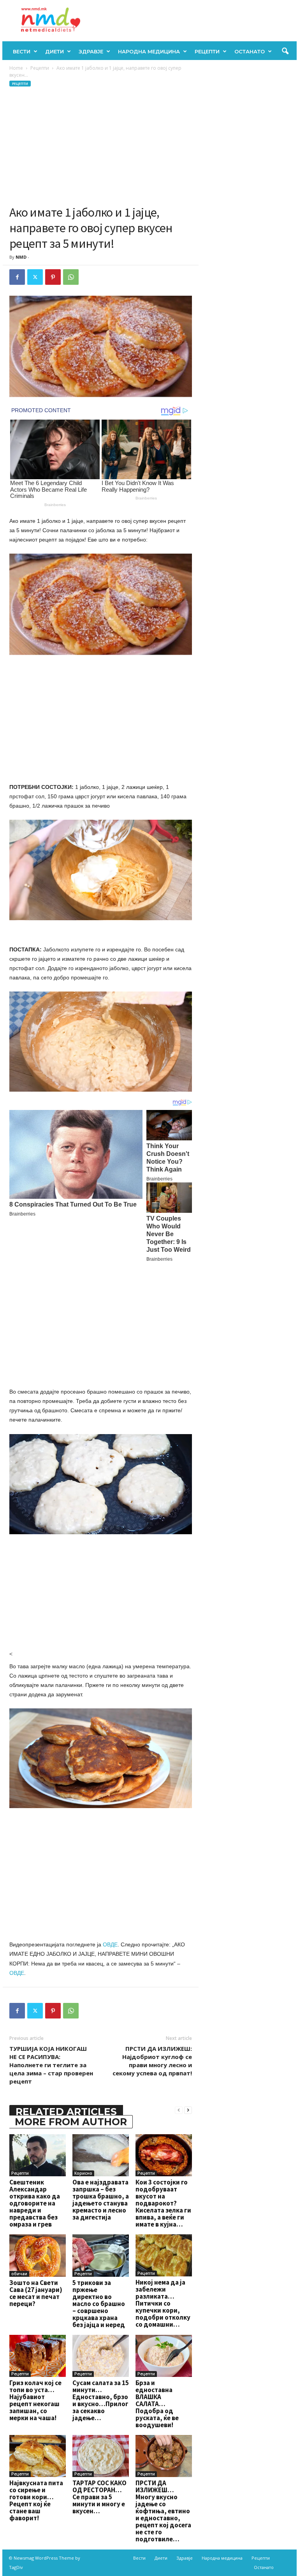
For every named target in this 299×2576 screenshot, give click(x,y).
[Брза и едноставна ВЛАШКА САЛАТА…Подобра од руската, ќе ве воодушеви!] (164, 2356)
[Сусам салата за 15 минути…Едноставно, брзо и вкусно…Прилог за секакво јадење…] (101, 2356)
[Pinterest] (53, 277)
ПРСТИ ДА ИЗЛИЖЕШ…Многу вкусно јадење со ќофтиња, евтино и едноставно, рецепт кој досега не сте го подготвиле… (163, 2511)
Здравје (91, 51)
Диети (55, 51)
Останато (250, 51)
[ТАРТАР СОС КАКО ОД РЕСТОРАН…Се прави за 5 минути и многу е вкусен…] (101, 2456)
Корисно (83, 2173)
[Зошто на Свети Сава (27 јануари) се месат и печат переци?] (38, 2255)
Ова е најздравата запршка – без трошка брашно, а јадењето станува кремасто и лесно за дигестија (101, 2200)
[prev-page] (179, 2110)
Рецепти (207, 51)
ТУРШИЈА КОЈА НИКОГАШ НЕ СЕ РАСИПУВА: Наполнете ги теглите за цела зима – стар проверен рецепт (51, 2065)
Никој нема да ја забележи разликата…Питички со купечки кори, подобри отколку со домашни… (163, 2303)
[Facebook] (17, 277)
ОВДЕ (110, 1944)
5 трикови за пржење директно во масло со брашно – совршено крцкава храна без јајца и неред (99, 2304)
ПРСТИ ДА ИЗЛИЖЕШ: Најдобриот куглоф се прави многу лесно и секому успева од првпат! (152, 2061)
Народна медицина (149, 51)
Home (16, 68)
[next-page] (188, 2110)
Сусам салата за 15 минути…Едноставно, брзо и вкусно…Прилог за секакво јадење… (101, 2400)
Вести (22, 51)
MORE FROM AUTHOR (71, 2122)
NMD (21, 257)
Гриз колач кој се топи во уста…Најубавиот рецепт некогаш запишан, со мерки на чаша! (35, 2400)
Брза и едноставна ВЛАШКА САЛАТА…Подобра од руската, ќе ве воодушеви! (157, 2404)
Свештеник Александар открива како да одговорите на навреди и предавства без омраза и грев (35, 2203)
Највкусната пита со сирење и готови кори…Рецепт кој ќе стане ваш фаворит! (36, 2500)
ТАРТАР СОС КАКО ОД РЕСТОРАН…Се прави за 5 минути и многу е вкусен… (99, 2497)
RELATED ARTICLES (66, 2112)
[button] (285, 51)
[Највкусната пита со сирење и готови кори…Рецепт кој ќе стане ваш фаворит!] (38, 2456)
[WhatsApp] (71, 277)
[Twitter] (35, 277)
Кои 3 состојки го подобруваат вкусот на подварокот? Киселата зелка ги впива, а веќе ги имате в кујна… (163, 2203)
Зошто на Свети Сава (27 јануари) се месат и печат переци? (36, 2293)
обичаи (19, 2274)
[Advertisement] (101, 146)
